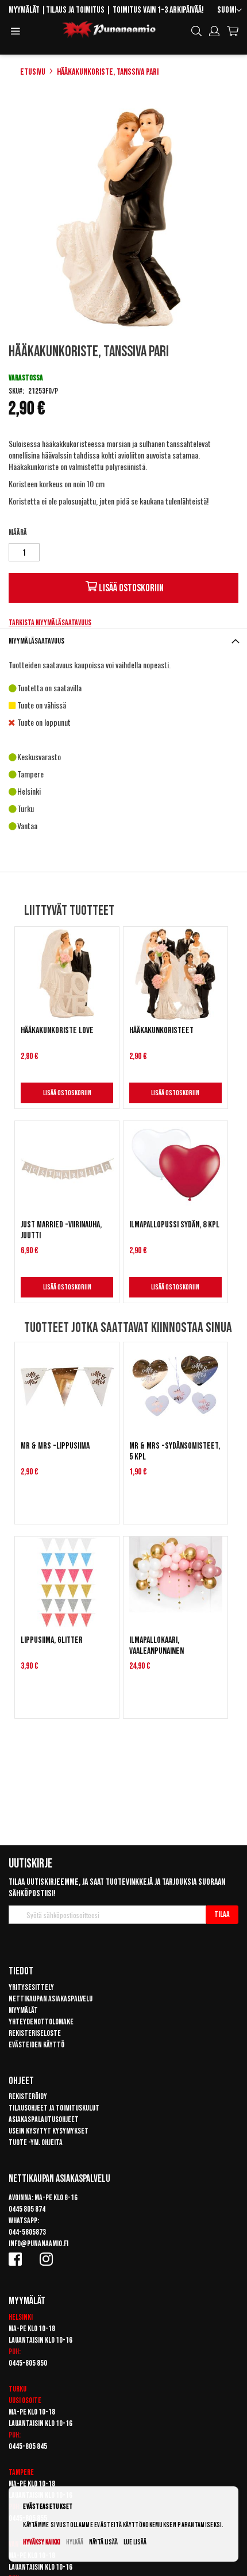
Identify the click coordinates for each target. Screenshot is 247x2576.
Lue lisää (135, 2542)
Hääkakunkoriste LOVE (57, 1031)
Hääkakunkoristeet (161, 1031)
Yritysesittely (31, 1987)
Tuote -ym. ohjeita (36, 2142)
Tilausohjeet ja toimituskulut (54, 2108)
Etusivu (33, 72)
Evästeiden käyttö (36, 2045)
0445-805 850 (28, 2363)
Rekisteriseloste (35, 2033)
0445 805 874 (27, 2209)
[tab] (123, 641)
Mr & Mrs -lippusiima (55, 1446)
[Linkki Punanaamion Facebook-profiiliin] (17, 2259)
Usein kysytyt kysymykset (49, 2131)
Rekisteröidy (28, 2096)
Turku (18, 2389)
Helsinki (21, 2317)
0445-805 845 (28, 2446)
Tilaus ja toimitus (75, 10)
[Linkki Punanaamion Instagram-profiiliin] (48, 2259)
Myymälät (24, 10)
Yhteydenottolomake (41, 2022)
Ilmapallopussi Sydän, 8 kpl (174, 1225)
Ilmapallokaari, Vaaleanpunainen (157, 1646)
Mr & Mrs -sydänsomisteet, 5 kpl (175, 1451)
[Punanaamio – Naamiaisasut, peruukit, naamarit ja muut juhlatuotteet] (109, 30)
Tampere (21, 2472)
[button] (229, 11)
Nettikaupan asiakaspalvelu (51, 1999)
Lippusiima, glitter (52, 1640)
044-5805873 (27, 2232)
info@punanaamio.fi (38, 2244)
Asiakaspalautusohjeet (44, 2119)
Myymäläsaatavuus (36, 641)
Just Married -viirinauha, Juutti (61, 1230)
